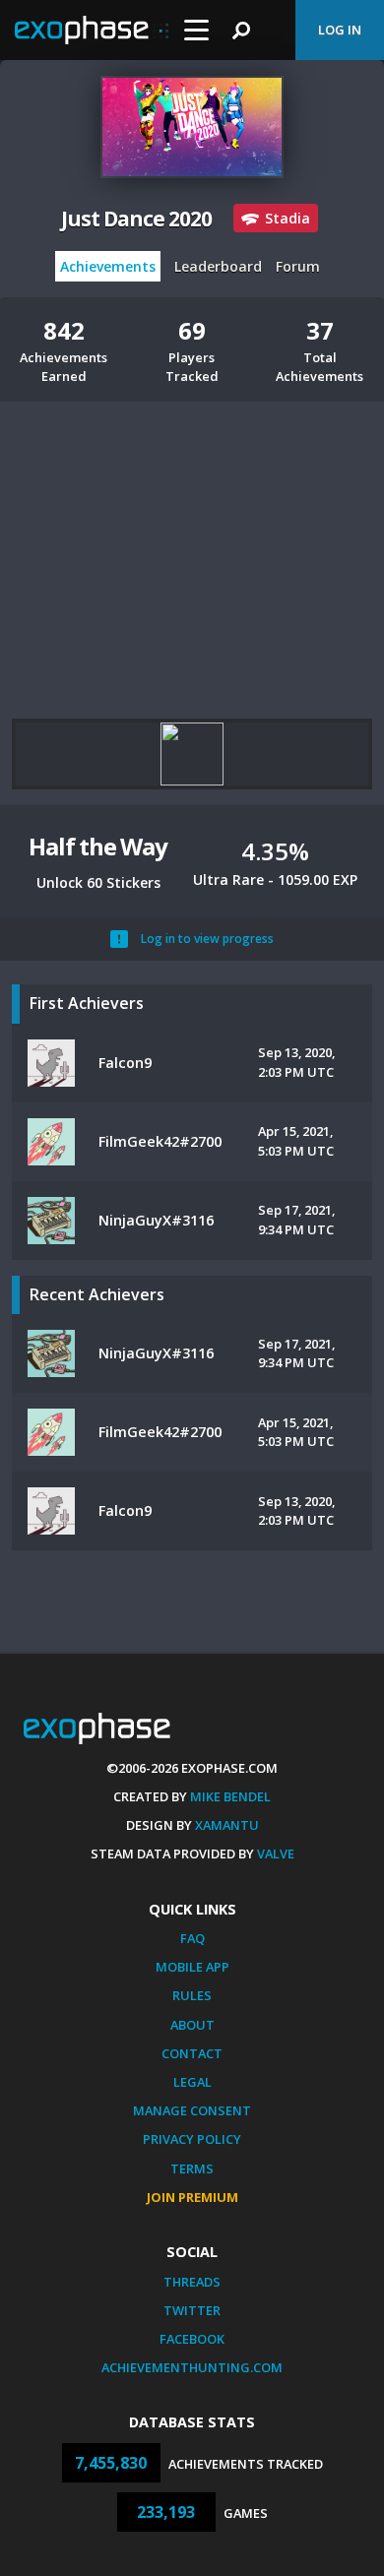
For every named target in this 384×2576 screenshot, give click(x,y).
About (192, 2025)
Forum (298, 266)
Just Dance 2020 (136, 219)
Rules (192, 1995)
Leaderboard (218, 266)
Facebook (192, 2339)
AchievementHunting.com (192, 2367)
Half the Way (98, 846)
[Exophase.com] (92, 31)
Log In (340, 30)
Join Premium (192, 2197)
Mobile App (192, 1967)
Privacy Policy (192, 2139)
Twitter (192, 2310)
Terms (192, 2168)
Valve (276, 1853)
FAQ (192, 1938)
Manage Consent (192, 2110)
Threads (192, 2282)
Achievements (108, 266)
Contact (192, 2053)
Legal (192, 2082)
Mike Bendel (230, 1796)
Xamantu (227, 1825)
